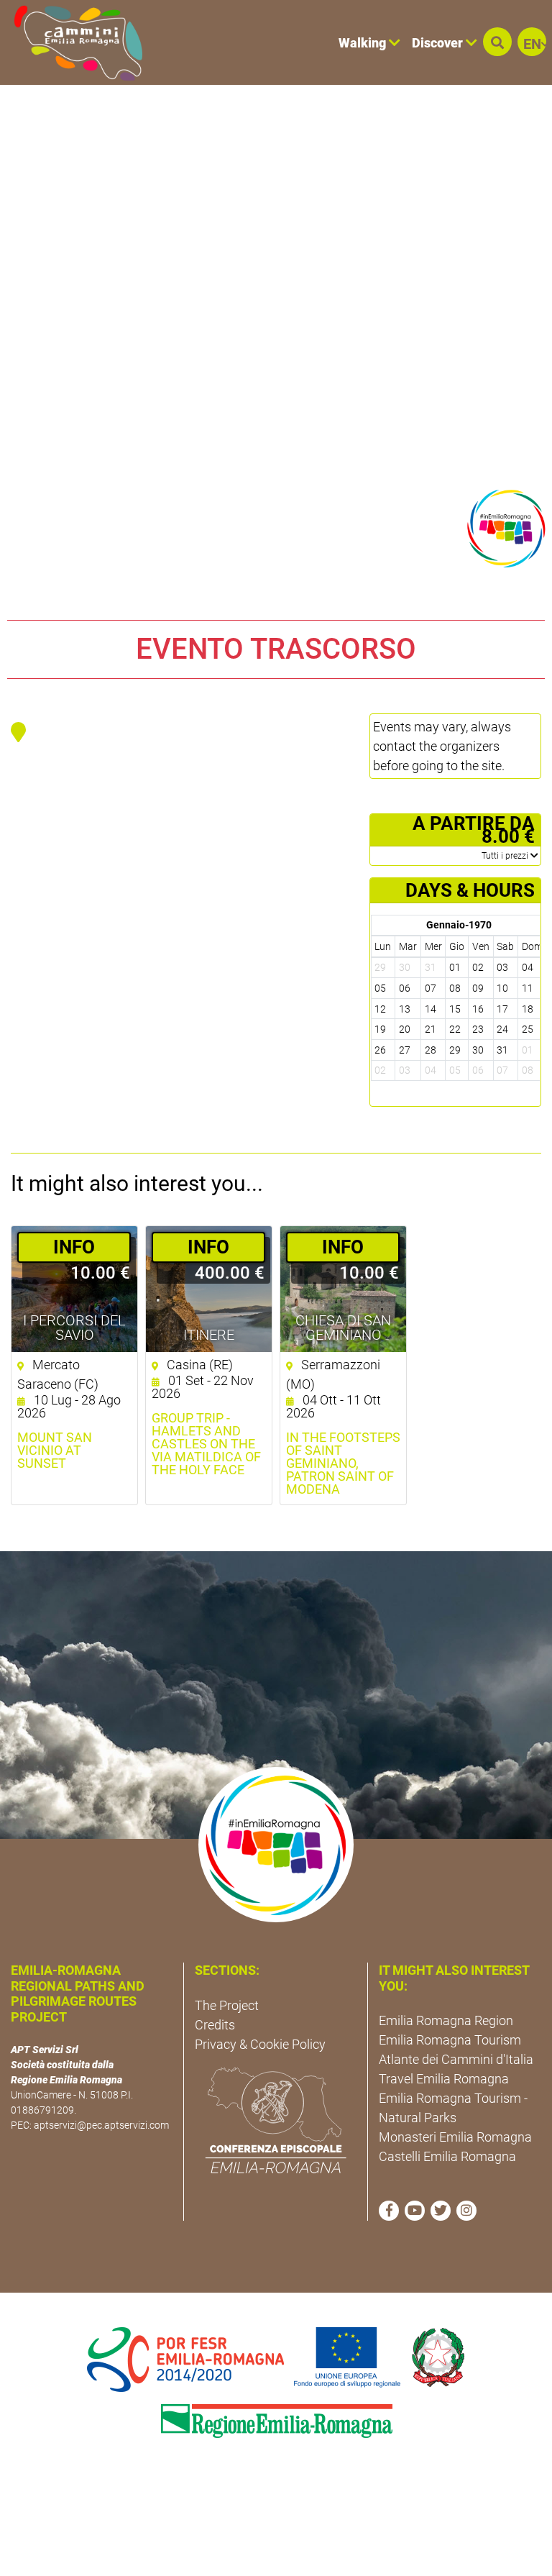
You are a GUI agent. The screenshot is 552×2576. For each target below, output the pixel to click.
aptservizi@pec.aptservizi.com (101, 2125)
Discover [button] (439, 43)
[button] (497, 42)
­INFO (74, 1247)
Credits (215, 2025)
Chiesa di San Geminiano (343, 1328)
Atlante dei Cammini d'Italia (456, 2059)
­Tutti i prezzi (506, 856)
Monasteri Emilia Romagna (455, 2137)
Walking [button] (364, 43)
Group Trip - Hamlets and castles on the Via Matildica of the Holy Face (206, 1444)
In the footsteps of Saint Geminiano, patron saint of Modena (343, 1463)
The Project (227, 2005)
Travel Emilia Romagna (444, 2079)
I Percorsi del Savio (74, 1328)
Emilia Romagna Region (446, 2020)
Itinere (209, 1335)
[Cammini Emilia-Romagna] (72, 42)
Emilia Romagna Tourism (450, 2040)
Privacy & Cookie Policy (260, 2044)
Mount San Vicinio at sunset (55, 1451)
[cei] (276, 2120)
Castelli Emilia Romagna (447, 2156)
